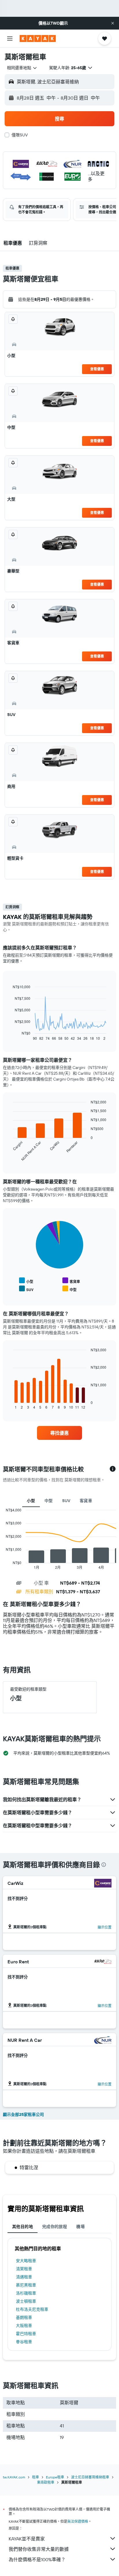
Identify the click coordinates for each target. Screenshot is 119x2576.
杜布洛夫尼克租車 (32, 2309)
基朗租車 (24, 2317)
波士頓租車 (26, 2301)
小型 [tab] (31, 1501)
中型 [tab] (49, 1501)
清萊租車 (24, 2269)
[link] (60, 1433)
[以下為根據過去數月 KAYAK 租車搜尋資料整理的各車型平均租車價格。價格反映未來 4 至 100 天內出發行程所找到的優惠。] (113, 1469)
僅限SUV (20, 135)
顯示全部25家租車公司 (23, 2114)
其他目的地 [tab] (23, 2227)
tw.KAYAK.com (14, 2477)
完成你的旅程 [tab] (55, 2227)
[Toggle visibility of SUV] (26, 1289)
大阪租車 (24, 2326)
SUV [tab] (66, 1501)
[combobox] (22, 68)
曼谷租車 (24, 2342)
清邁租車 (24, 2277)
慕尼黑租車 (26, 2285)
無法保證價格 (78, 2521)
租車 (36, 2477)
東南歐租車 (46, 2482)
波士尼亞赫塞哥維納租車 (90, 2477)
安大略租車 (26, 2261)
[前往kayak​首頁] (38, 39)
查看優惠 (97, 369)
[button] (113, 23)
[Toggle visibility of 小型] (26, 1281)
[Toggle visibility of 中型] (69, 1289)
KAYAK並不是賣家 (27, 2539)
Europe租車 (55, 2477)
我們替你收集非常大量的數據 (39, 2549)
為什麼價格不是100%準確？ (37, 2559)
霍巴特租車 (26, 2334)
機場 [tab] (80, 2227)
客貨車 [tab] (86, 1501)
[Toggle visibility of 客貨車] (71, 1281)
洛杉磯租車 (26, 2293)
